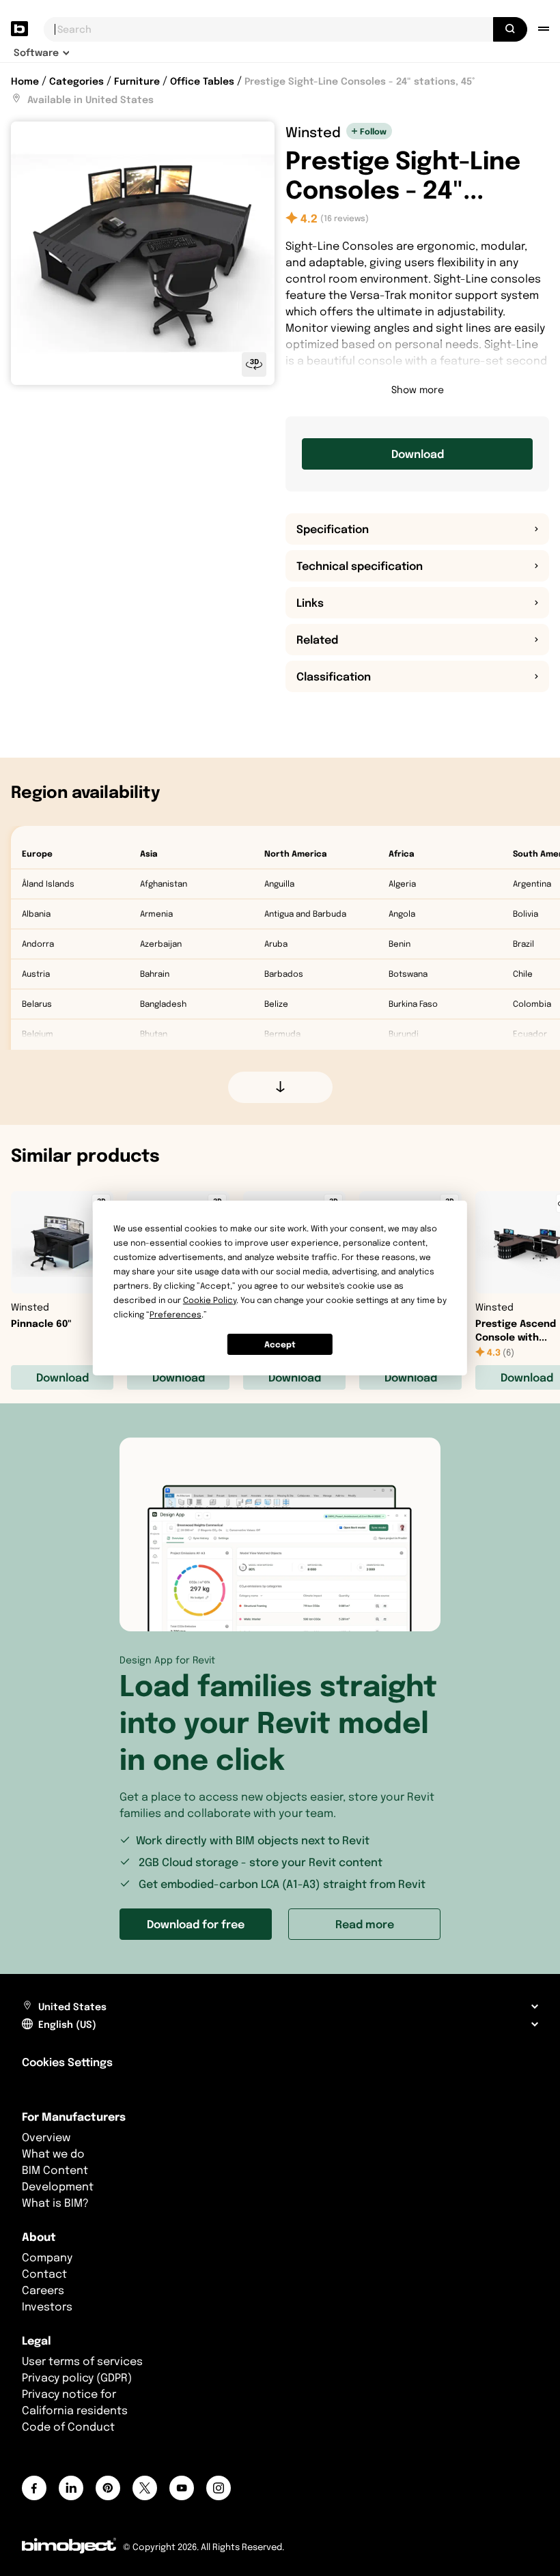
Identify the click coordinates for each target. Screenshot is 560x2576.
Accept (280, 1344)
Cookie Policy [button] (210, 1300)
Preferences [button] (176, 1314)
